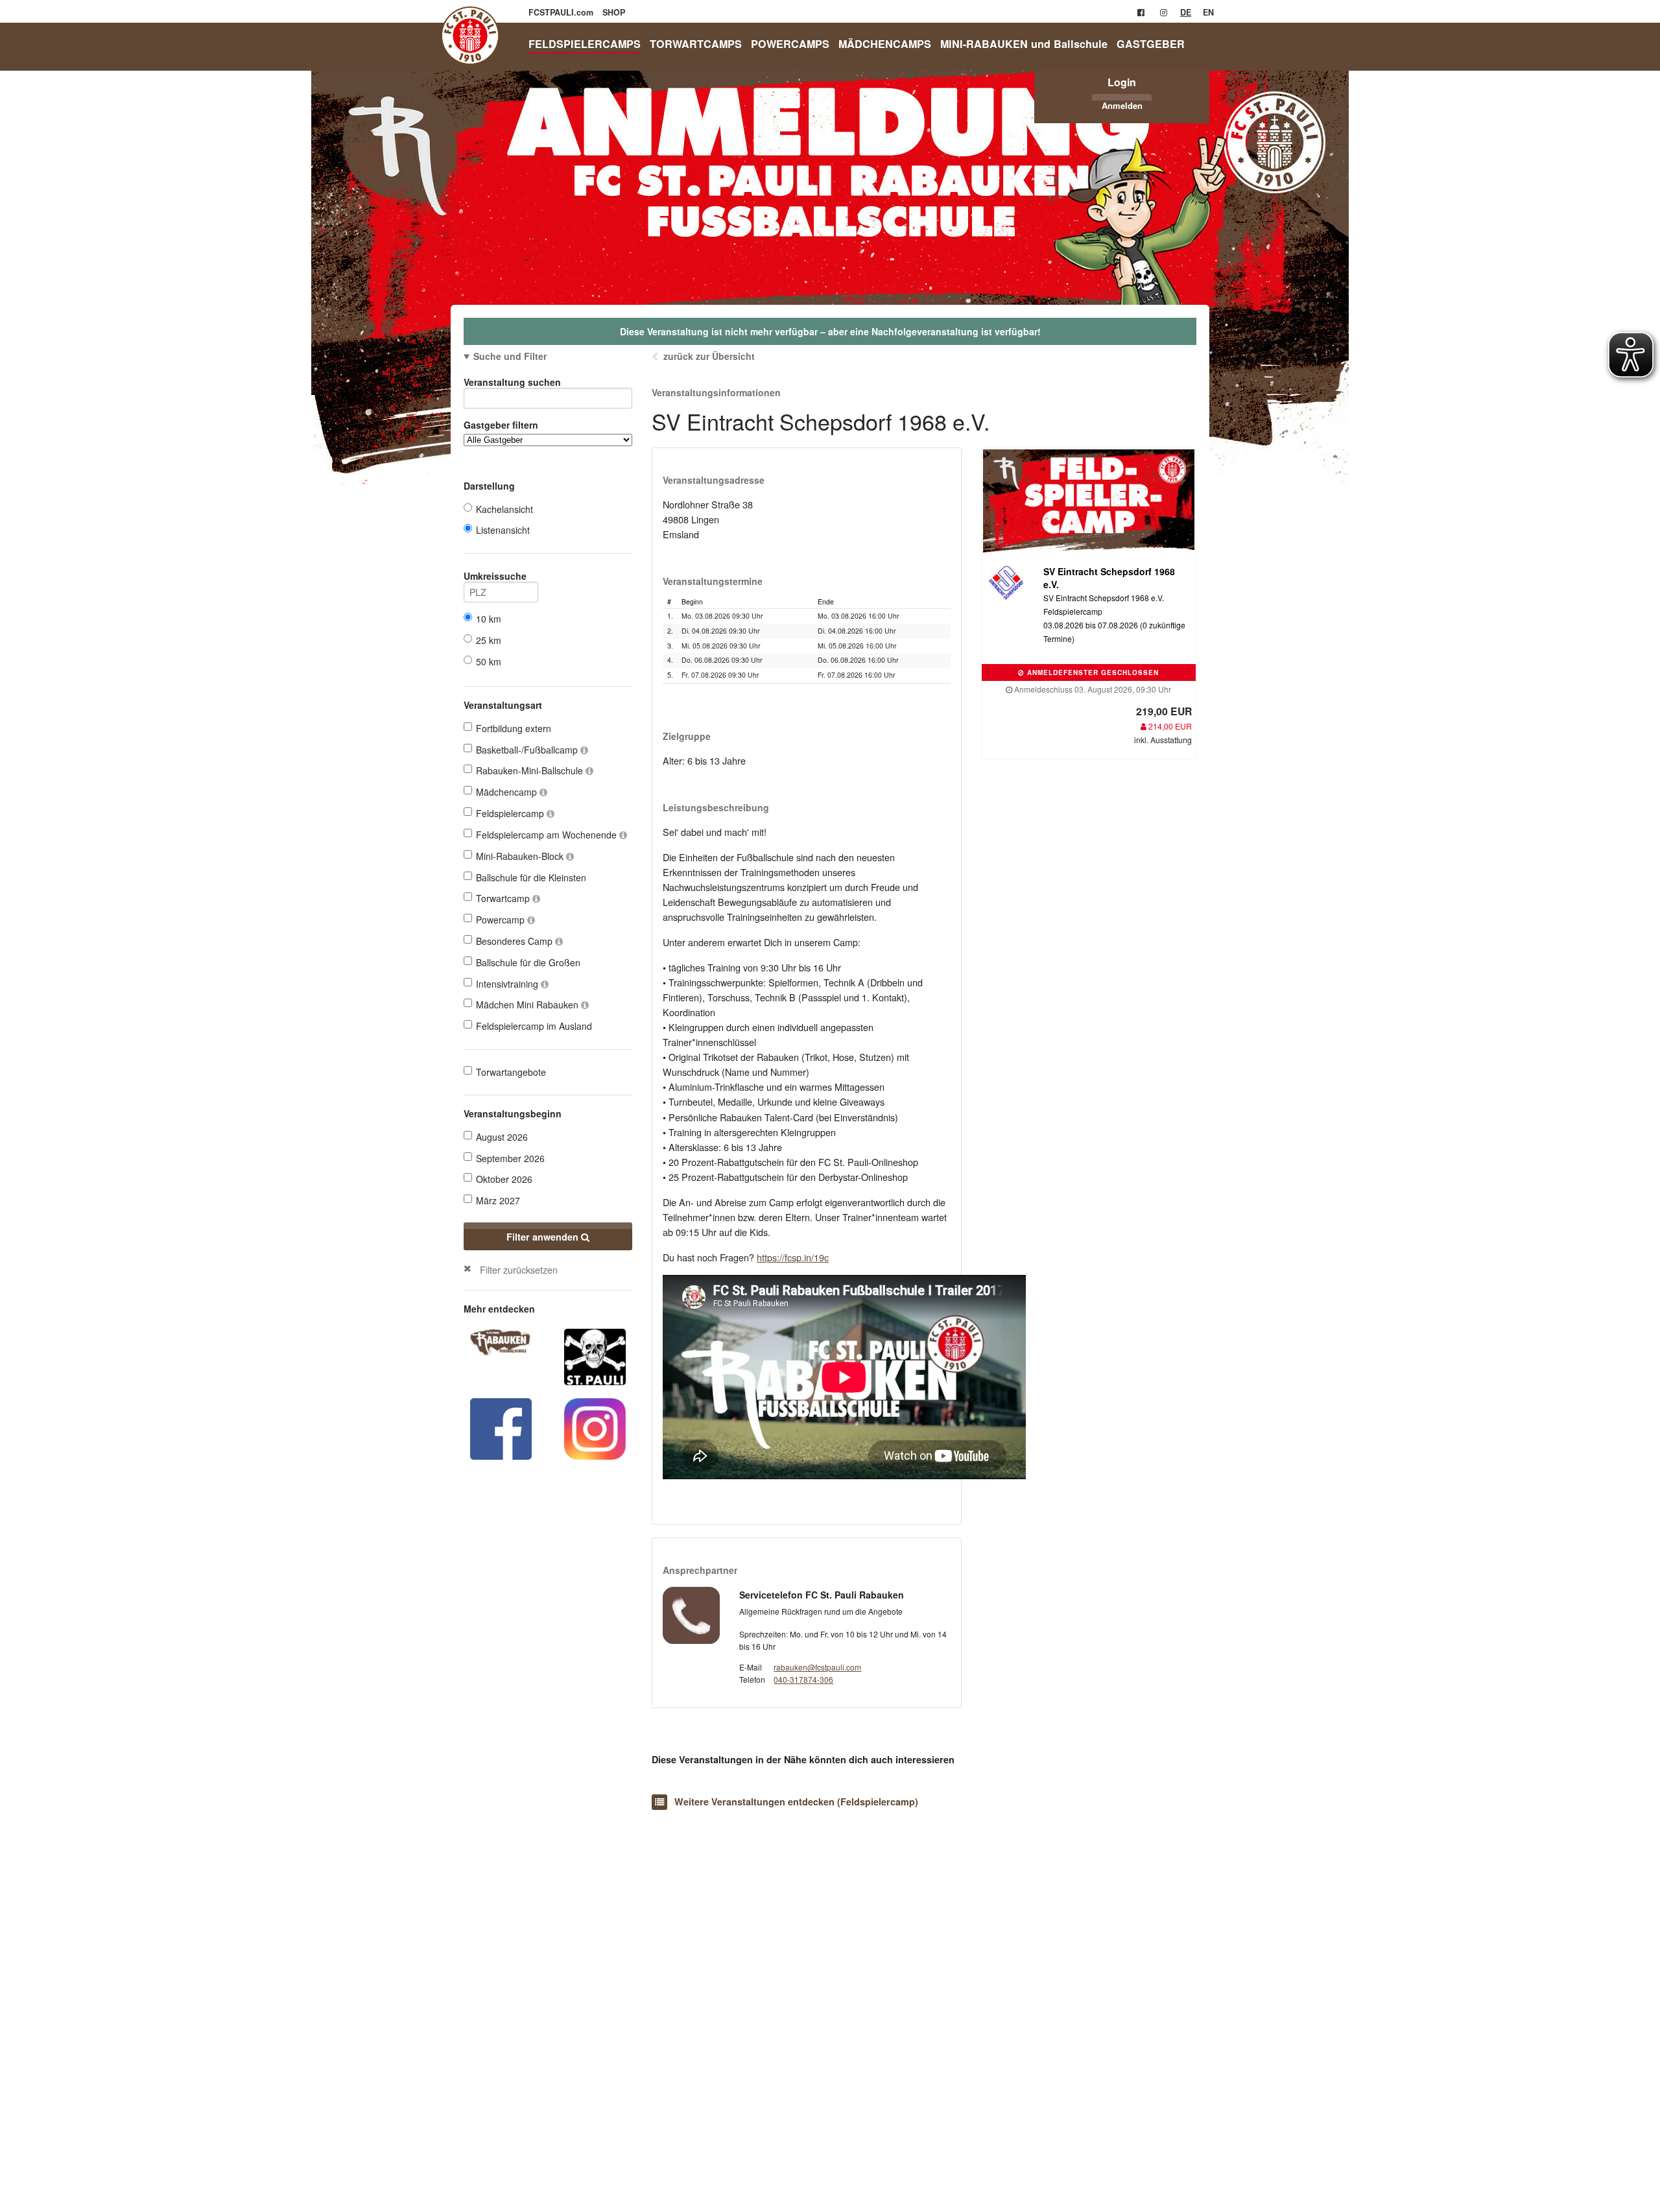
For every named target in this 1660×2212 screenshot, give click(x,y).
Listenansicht (503, 530)
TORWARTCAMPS (696, 44)
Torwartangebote (511, 1072)
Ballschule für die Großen (528, 962)
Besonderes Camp (516, 941)
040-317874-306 (803, 1679)
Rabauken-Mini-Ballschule (531, 770)
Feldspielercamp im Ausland (534, 1026)
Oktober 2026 (504, 1179)
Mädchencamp (508, 792)
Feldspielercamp (511, 813)
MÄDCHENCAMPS (885, 44)
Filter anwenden (544, 1237)
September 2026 (510, 1158)
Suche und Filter (510, 356)
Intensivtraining (508, 984)
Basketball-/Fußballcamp (528, 750)
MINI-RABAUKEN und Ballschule (1024, 44)
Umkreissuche (495, 576)
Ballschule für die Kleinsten (531, 877)
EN (1208, 12)
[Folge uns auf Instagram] (595, 1427)
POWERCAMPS (790, 44)
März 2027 (498, 1200)
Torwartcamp (504, 898)
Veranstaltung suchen (512, 382)
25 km (489, 640)
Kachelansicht (504, 509)
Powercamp (502, 920)
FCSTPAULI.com (562, 12)
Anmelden (1122, 105)
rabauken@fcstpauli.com (817, 1667)
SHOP (614, 12)
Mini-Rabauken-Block (521, 856)
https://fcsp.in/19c (793, 1257)
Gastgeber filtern (501, 425)
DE (1186, 12)
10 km (489, 619)
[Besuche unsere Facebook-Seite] (1141, 12)
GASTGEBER (1151, 44)
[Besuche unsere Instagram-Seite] (1164, 12)
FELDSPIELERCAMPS (585, 44)
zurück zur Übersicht (709, 356)
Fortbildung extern (514, 728)
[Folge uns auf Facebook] (501, 1427)
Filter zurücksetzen (519, 1269)
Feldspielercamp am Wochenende (548, 835)
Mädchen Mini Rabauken (528, 1005)
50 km (489, 661)
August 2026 (502, 1137)
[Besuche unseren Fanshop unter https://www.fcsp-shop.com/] (595, 1355)
